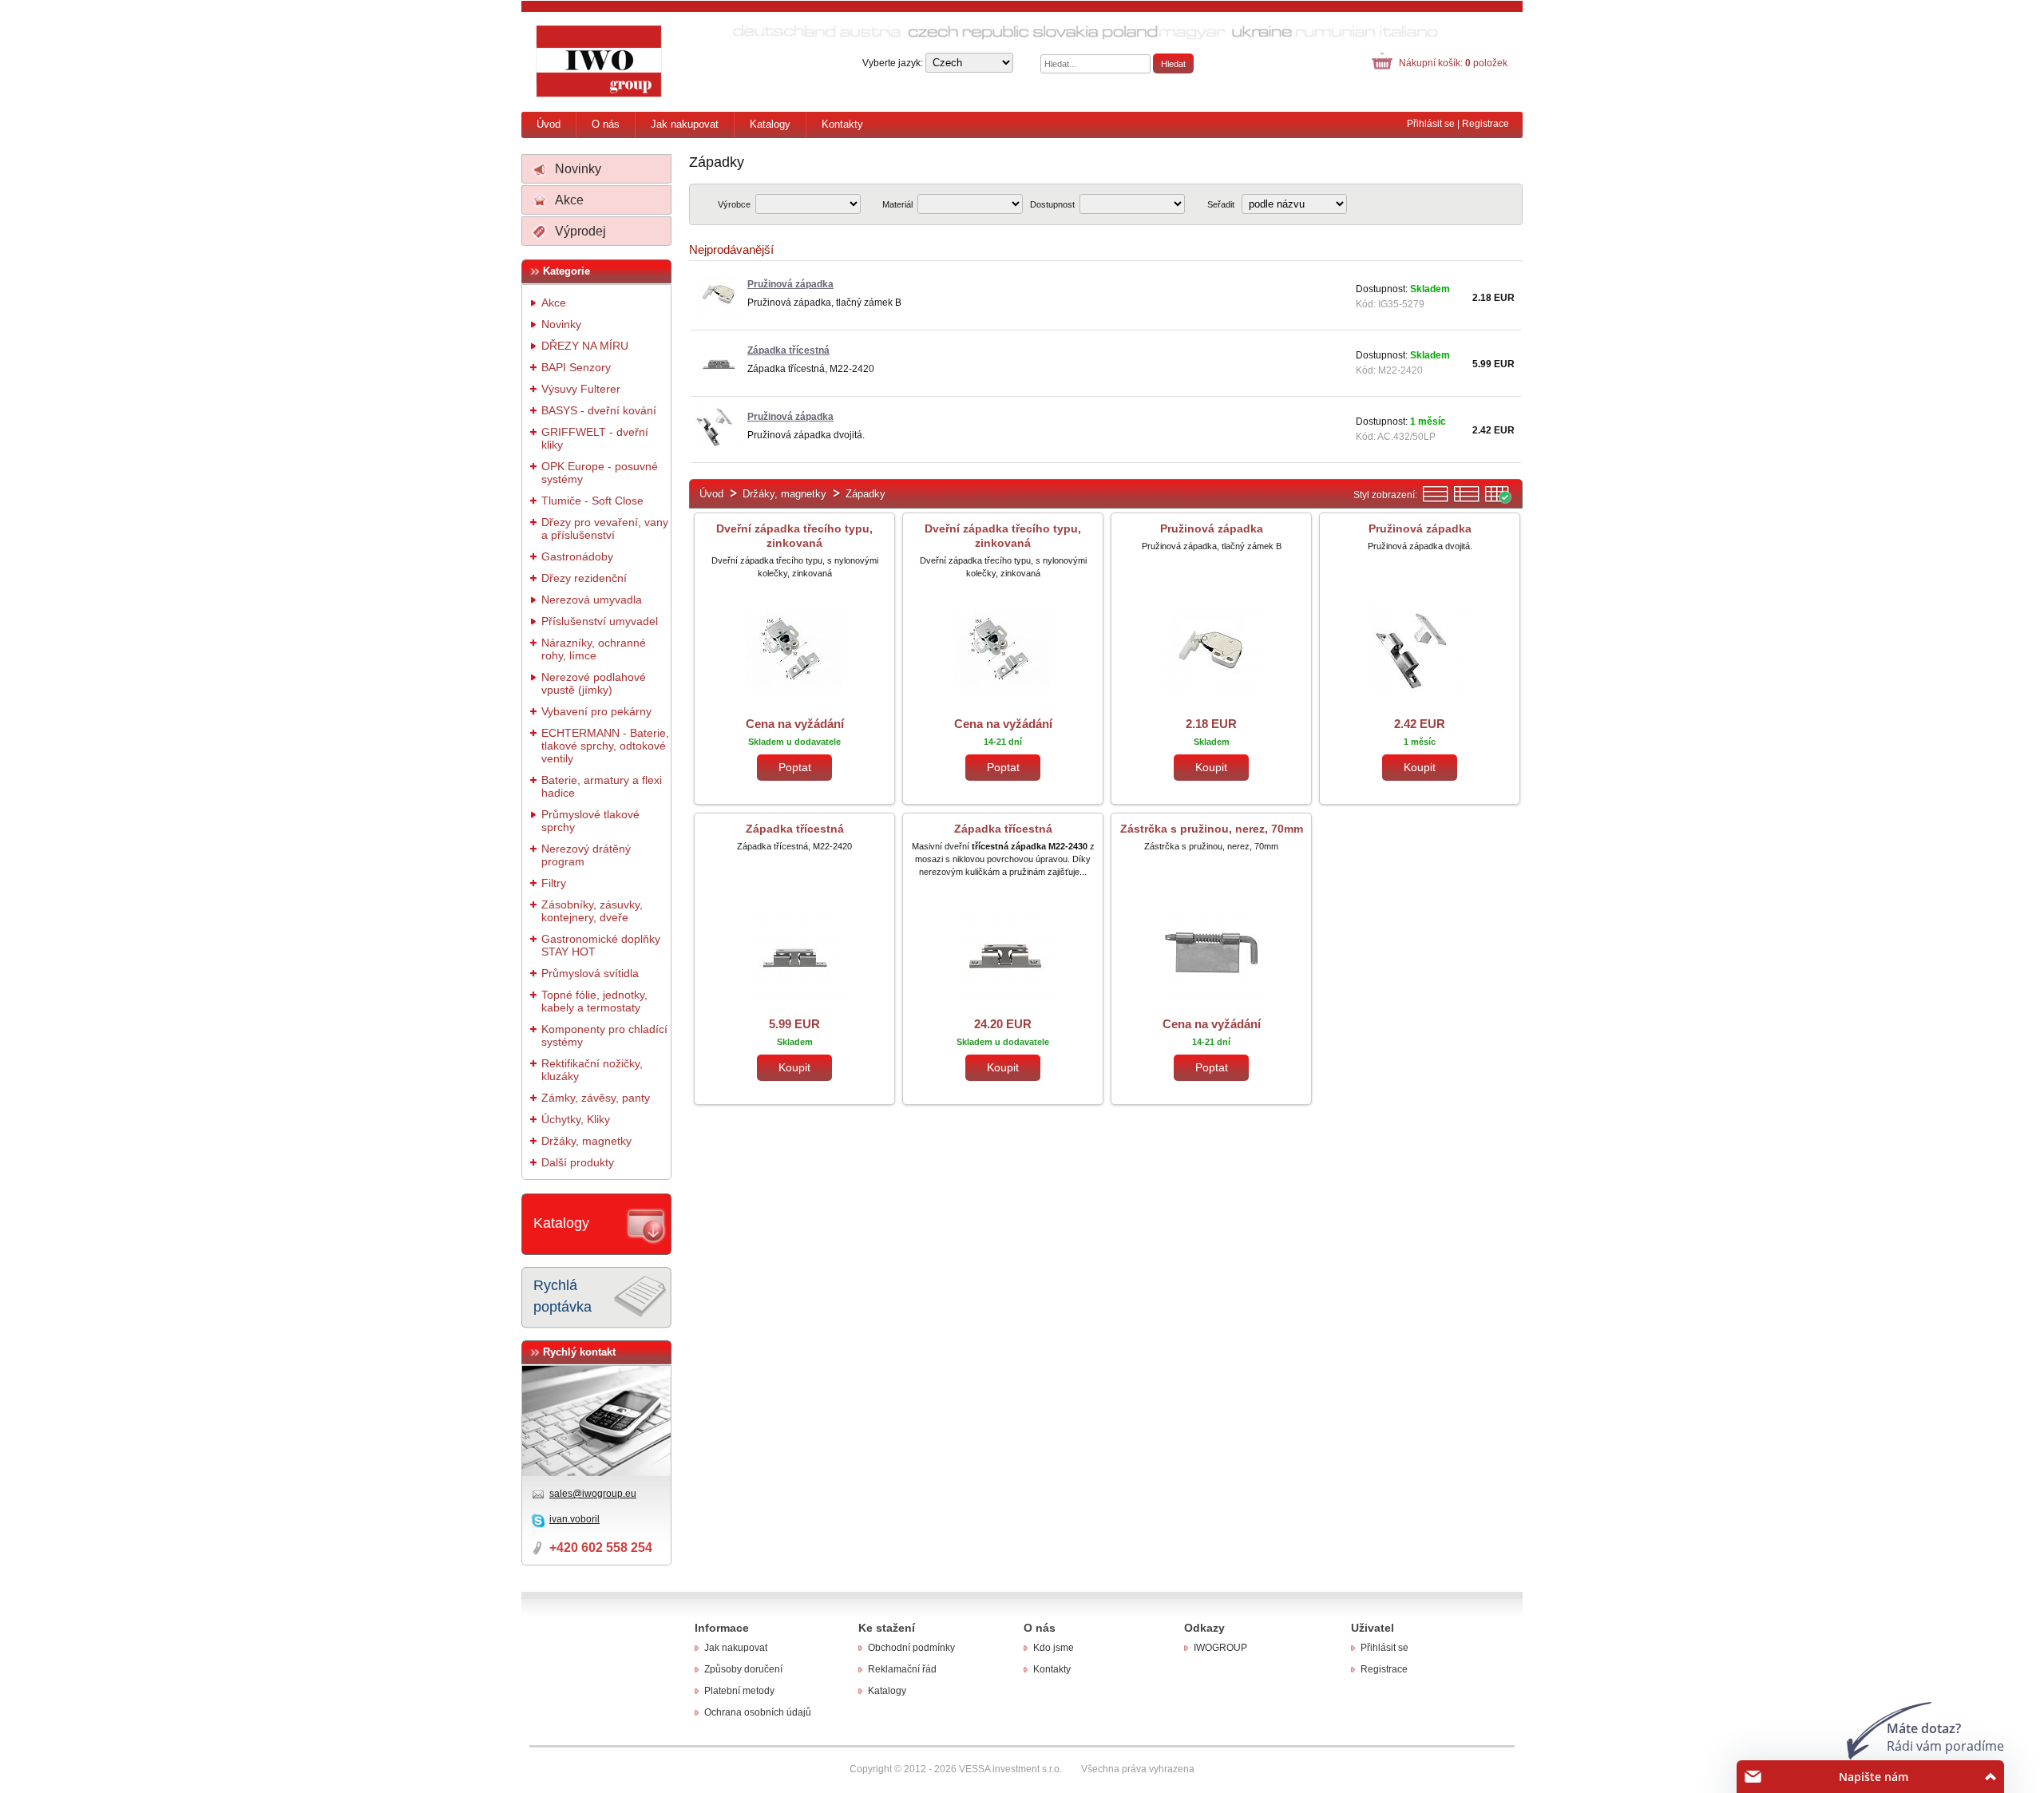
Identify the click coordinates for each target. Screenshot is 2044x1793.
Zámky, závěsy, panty (596, 1098)
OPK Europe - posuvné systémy (600, 473)
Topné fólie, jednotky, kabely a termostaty (594, 1001)
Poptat (795, 767)
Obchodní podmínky (911, 1648)
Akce (569, 200)
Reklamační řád (902, 1669)
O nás (606, 124)
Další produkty (578, 1162)
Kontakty (842, 124)
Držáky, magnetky (586, 1141)
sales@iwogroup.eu (593, 1494)
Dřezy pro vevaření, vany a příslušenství (605, 528)
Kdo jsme (1054, 1648)
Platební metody (739, 1691)
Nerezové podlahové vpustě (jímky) (594, 683)
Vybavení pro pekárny (596, 711)
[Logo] (600, 61)
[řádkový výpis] (1436, 500)
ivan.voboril (574, 1519)
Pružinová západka (1212, 528)
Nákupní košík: (1453, 63)
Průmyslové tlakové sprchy (590, 821)
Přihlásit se (1431, 124)
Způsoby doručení (743, 1669)
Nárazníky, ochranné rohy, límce (594, 649)
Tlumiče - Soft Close (592, 501)
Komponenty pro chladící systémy (604, 1035)
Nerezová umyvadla (592, 600)
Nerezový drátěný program (586, 855)
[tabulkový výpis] (1498, 500)
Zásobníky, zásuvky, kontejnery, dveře (592, 911)
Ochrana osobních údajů (758, 1712)
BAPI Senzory (576, 367)
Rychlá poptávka (562, 1296)
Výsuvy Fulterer (581, 389)
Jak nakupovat (685, 124)
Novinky (578, 169)
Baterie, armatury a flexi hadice (602, 786)
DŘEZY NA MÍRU (585, 346)
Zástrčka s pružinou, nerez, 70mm (1212, 829)
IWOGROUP (1220, 1648)
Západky (866, 494)
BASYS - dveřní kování (599, 410)
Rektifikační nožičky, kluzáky (592, 1070)
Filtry (554, 883)
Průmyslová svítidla (590, 973)
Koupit (1211, 767)
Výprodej (580, 231)
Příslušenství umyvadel (600, 621)
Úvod (549, 124)
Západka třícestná (795, 829)
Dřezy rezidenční (584, 578)
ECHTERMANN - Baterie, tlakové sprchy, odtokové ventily (605, 746)
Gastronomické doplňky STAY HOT (601, 945)
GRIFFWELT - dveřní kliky (595, 438)
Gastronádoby (577, 556)
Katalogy (770, 124)
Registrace (1485, 124)
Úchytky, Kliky (576, 1119)
